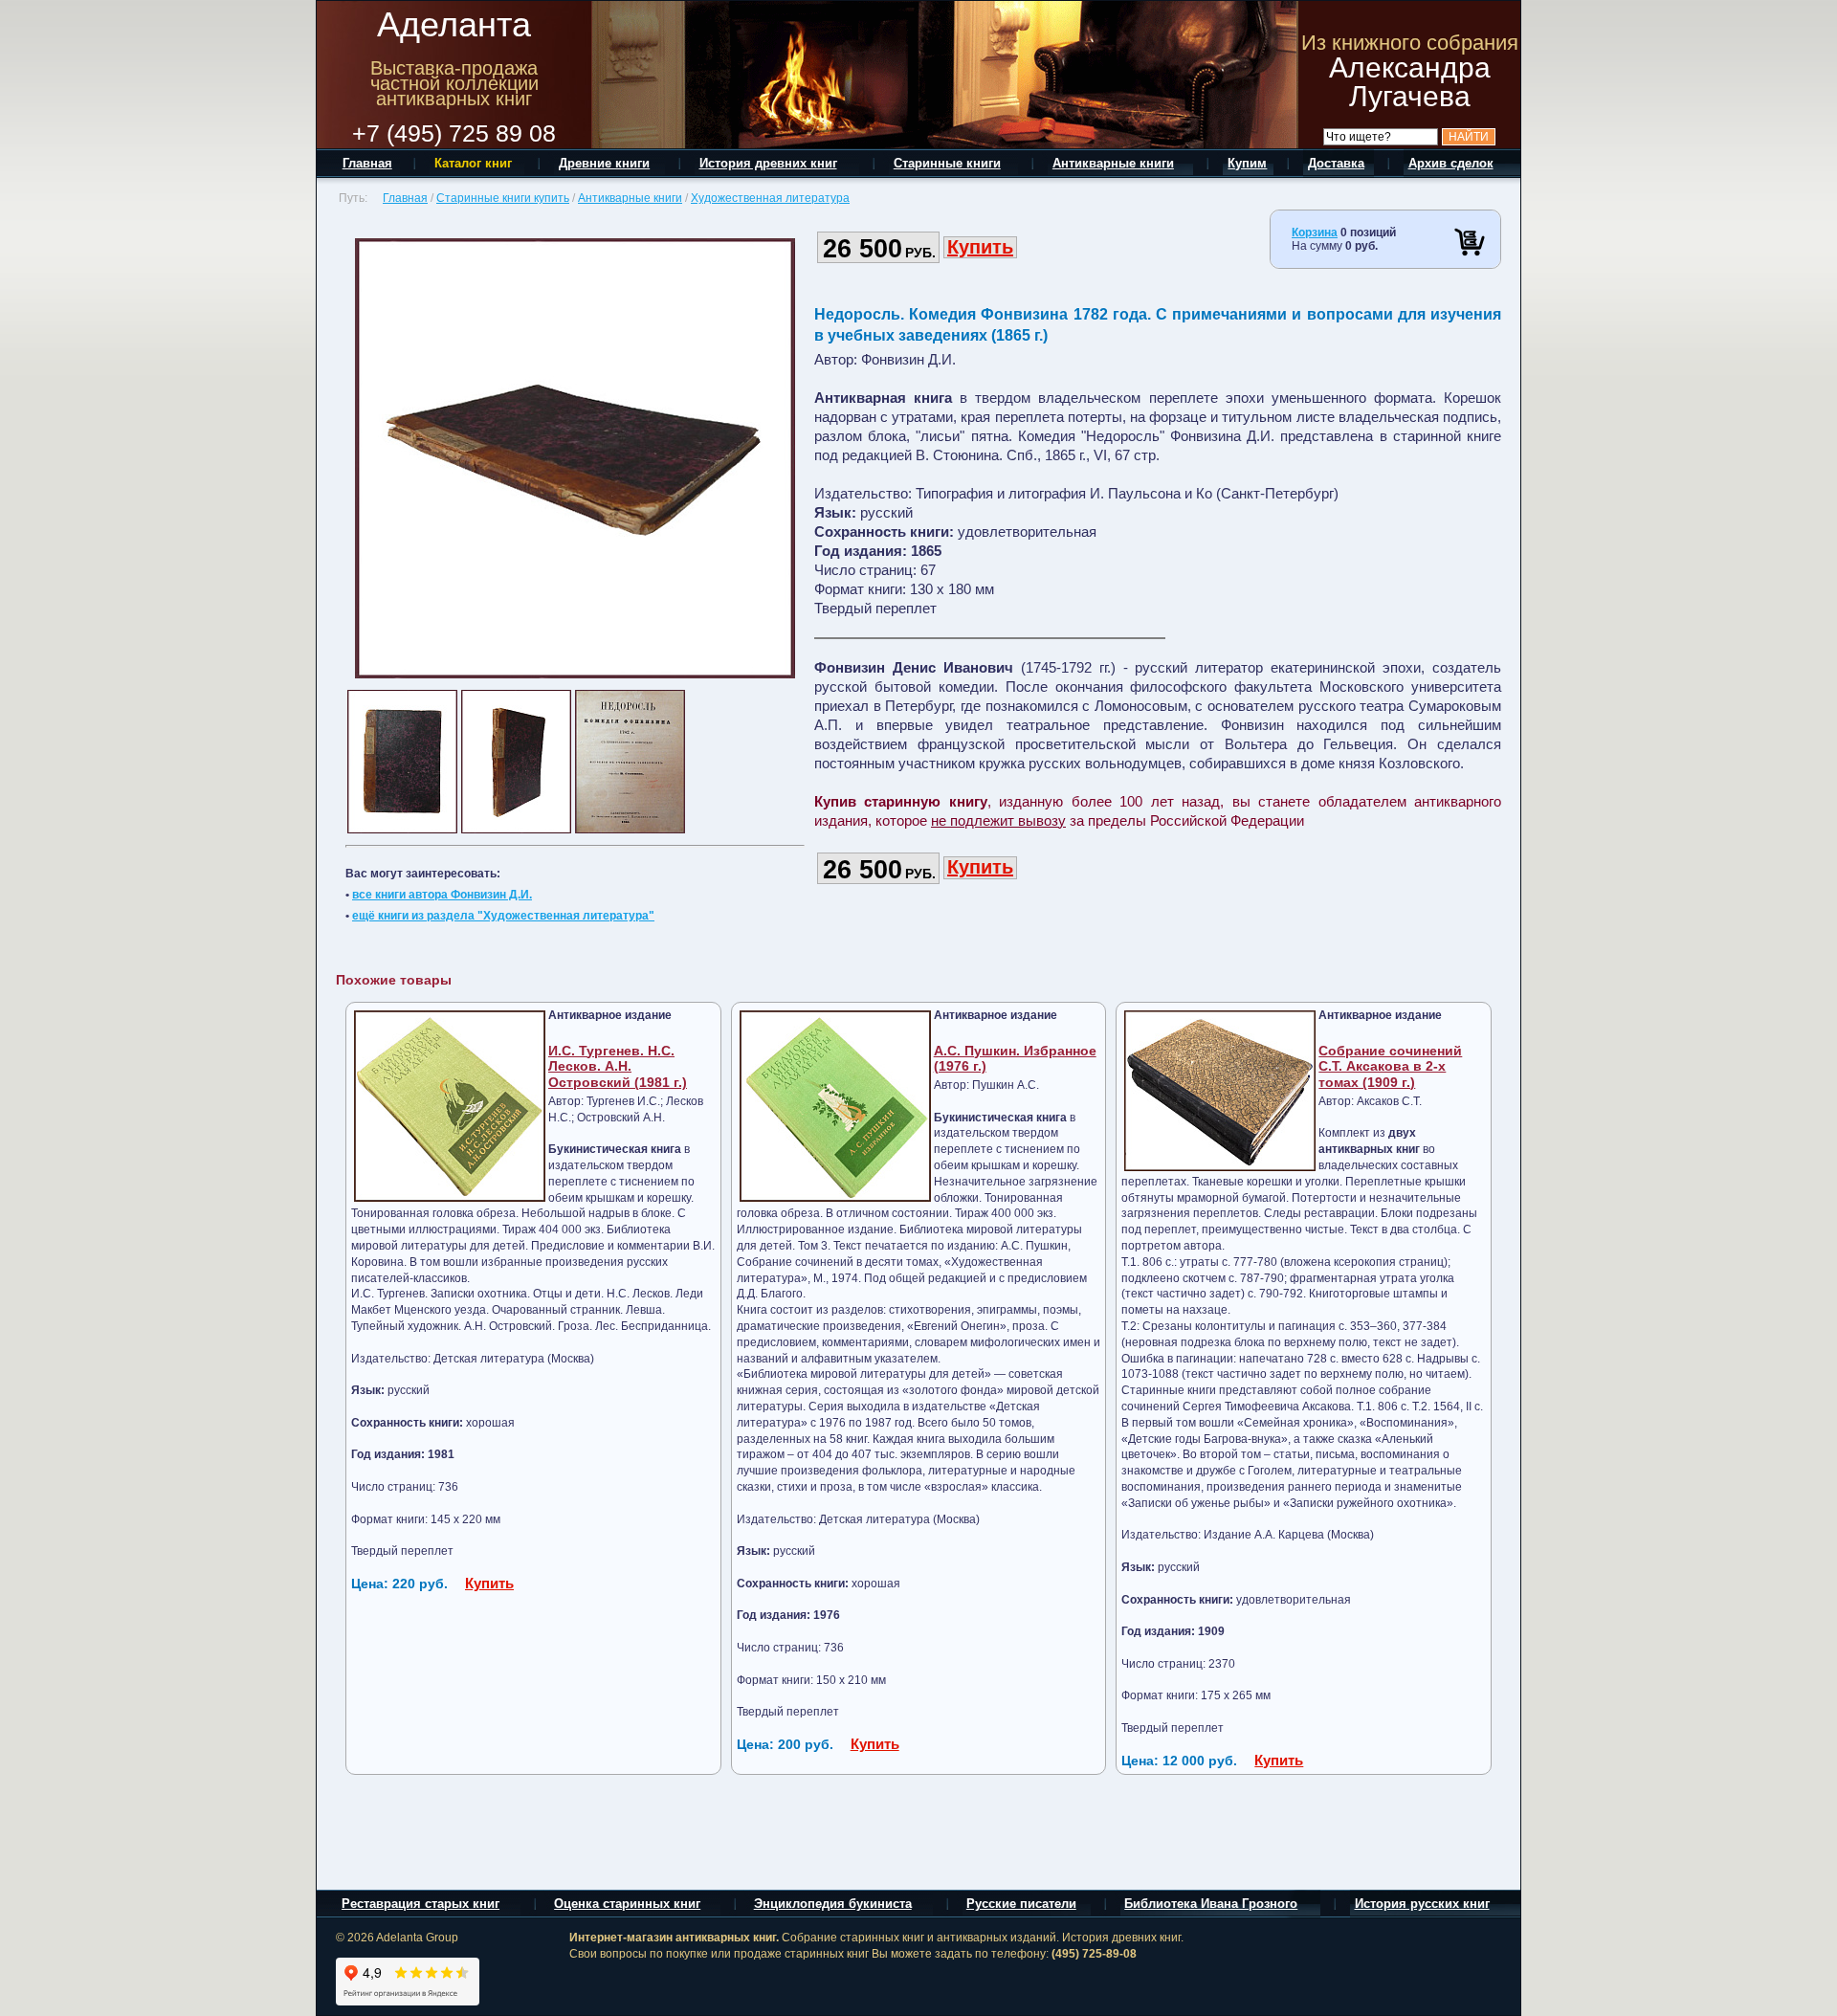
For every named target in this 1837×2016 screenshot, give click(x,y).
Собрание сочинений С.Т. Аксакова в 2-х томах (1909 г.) (1390, 1067)
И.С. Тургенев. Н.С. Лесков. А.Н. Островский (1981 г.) (618, 1067)
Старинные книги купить (503, 198)
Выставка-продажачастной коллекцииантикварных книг (454, 83)
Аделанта (454, 24)
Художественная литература (770, 198)
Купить (980, 247)
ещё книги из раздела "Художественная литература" (503, 916)
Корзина (1315, 233)
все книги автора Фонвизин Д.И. (442, 895)
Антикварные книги (630, 198)
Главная (405, 198)
